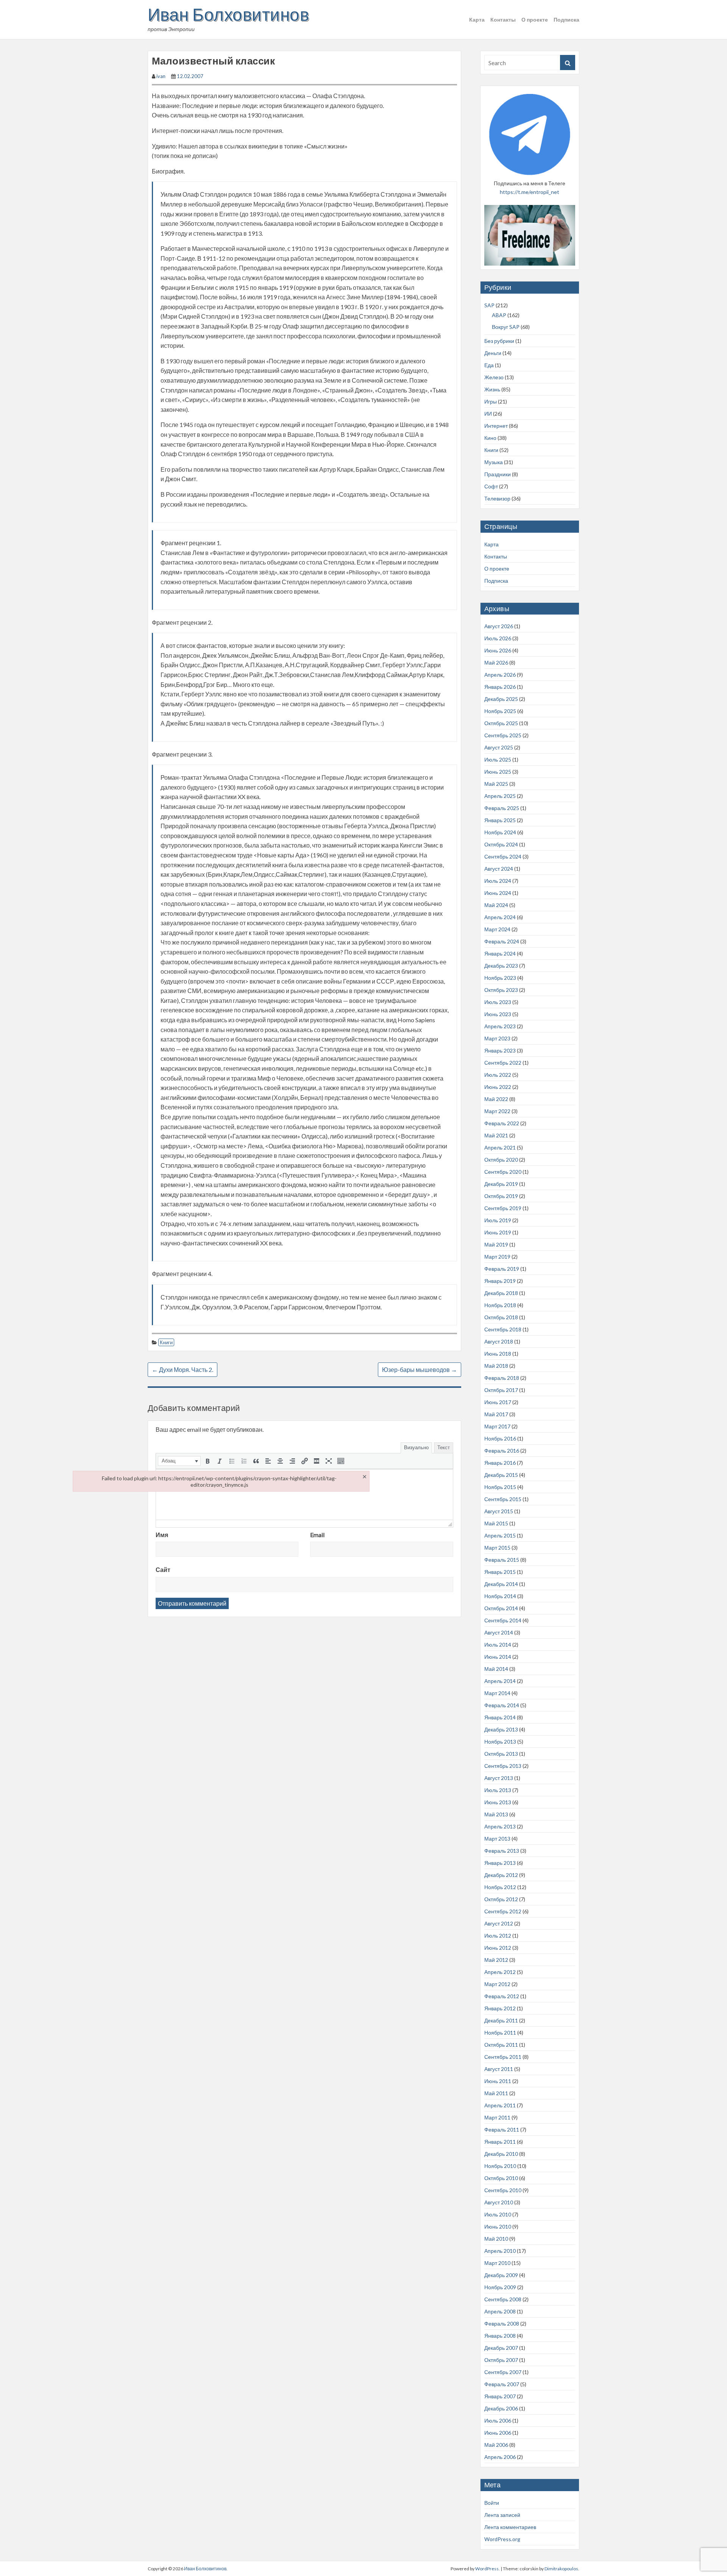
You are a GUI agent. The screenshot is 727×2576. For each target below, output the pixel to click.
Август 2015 (499, 1511)
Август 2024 (499, 869)
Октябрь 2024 (501, 844)
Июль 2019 (498, 1220)
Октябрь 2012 (501, 1899)
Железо (494, 377)
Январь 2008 (500, 2336)
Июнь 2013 (498, 1802)
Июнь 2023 (498, 1014)
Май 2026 (496, 662)
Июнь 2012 (498, 1948)
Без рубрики (499, 341)
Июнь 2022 (498, 1087)
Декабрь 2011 (501, 2020)
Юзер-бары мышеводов (420, 1369)
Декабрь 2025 (501, 699)
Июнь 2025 (498, 772)
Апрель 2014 (500, 1681)
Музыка (494, 462)
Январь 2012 (500, 2008)
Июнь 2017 (498, 1402)
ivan (161, 76)
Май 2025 (496, 784)
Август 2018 (499, 1341)
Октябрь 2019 (501, 1196)
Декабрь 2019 (501, 1184)
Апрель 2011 (500, 2105)
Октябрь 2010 (501, 2178)
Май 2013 (496, 1814)
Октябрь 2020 (501, 1160)
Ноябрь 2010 (500, 2166)
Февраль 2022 (502, 1123)
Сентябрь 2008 (503, 2299)
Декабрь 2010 (501, 2154)
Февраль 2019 (502, 1269)
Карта (477, 20)
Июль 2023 (498, 1002)
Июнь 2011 (498, 2081)
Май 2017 (496, 1414)
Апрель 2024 (500, 917)
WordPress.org (502, 2539)
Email (317, 1535)
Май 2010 (496, 2239)
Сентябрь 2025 (503, 735)
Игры (491, 401)
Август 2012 (499, 1923)
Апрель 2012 (500, 1972)
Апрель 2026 (500, 675)
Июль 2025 (498, 759)
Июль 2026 (498, 638)
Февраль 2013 (502, 1851)
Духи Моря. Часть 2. (183, 1369)
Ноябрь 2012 (500, 1887)
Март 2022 (497, 1111)
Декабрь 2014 (501, 1584)
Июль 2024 (498, 881)
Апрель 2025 (500, 796)
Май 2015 (496, 1523)
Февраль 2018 (502, 1378)
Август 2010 (499, 2202)
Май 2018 (496, 1366)
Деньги (493, 353)
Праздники (498, 474)
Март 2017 (497, 1426)
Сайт (163, 1570)
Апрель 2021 (500, 1147)
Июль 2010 (498, 2214)
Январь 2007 (500, 2396)
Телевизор (497, 498)
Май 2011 (496, 2093)
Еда (489, 365)
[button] (179, 1461)
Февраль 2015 (502, 1560)
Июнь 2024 (498, 893)
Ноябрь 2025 (500, 711)
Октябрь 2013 (501, 1754)
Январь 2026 (500, 687)
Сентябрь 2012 (503, 1911)
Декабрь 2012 (501, 1875)
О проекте (535, 20)
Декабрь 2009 (501, 2275)
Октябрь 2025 (501, 723)
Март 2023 (497, 1038)
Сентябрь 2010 (503, 2190)
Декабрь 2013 (501, 1729)
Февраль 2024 (502, 941)
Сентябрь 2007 (503, 2372)
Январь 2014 (500, 1717)
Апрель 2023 (500, 1026)
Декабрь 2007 (501, 2348)
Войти (492, 2503)
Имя (162, 1535)
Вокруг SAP (506, 327)
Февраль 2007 (502, 2384)
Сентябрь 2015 (503, 1499)
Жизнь (492, 389)
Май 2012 (496, 1960)
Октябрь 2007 (501, 2360)
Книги (166, 1342)
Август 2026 (499, 626)
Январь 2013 (500, 1863)
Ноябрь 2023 (500, 978)
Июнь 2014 (498, 1657)
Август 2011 (499, 2069)
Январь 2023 (500, 1050)
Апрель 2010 (500, 2251)
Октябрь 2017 (501, 1390)
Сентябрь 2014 (503, 1620)
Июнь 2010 (498, 2226)
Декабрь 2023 (501, 966)
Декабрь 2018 (501, 1293)
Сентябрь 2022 (503, 1063)
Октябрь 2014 (501, 1608)
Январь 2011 (500, 2142)
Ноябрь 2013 (500, 1742)
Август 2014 (499, 1632)
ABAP (499, 315)
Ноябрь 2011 (500, 2032)
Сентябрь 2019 (503, 1208)
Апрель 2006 (500, 2457)
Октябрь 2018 (501, 1317)
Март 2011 (497, 2117)
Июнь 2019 (498, 1232)
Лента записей (502, 2515)
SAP (489, 305)
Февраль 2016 (502, 1451)
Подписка (566, 20)
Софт (491, 486)
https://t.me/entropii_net (530, 192)
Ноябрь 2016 (500, 1438)
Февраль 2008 (502, 2323)
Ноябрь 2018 (500, 1305)
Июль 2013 (498, 1790)
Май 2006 (496, 2445)
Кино (490, 438)
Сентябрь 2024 (503, 856)
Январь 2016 (500, 1463)
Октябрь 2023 (501, 990)
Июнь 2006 (498, 2433)
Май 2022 (496, 1099)
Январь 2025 (500, 820)
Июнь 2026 (498, 650)
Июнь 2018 (498, 1354)
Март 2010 (497, 2263)
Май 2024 (496, 905)
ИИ (488, 414)
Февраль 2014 (502, 1705)
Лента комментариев (510, 2527)
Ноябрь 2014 (500, 1596)
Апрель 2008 (500, 2311)
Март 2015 (497, 1548)
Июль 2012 (498, 1936)
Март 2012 (497, 1984)
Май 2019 (496, 1244)
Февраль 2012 (502, 1996)
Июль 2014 (498, 1645)
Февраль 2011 (502, 2129)
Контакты (503, 20)
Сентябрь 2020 (503, 1172)
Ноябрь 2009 (500, 2287)
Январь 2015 (500, 1572)
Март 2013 (497, 1839)
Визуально (416, 1447)
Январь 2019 (500, 1281)
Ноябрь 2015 (500, 1487)
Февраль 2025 (502, 808)
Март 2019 (497, 1257)
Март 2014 (497, 1693)
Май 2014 (496, 1669)
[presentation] (179, 1461)
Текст (444, 1447)
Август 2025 (499, 747)
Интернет (496, 426)
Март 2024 (497, 929)
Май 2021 (496, 1135)
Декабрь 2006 (501, 2408)
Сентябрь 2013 (503, 1766)
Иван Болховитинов (228, 14)
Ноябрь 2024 (500, 832)
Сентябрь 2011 (503, 2057)
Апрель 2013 (500, 1826)
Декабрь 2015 (501, 1475)
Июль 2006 (498, 2420)
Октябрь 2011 (501, 2045)
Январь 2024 (500, 953)
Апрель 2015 (500, 1535)
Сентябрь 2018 (503, 1329)
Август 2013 (499, 1778)
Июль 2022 (498, 1075)
